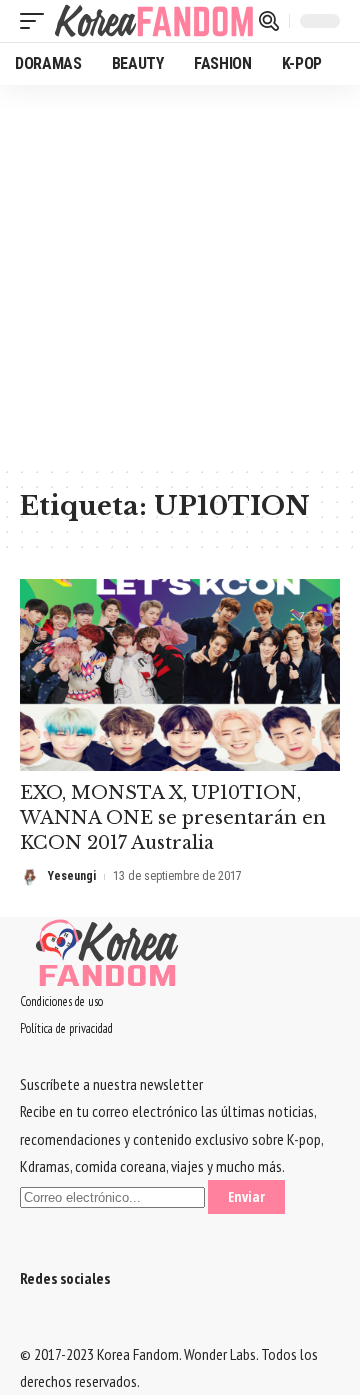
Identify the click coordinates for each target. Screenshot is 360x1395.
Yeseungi (72, 876)
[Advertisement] (180, 275)
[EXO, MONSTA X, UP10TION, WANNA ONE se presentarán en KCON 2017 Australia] (180, 675)
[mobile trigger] (37, 21)
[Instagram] (62, 1327)
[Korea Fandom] (154, 21)
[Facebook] (26, 1327)
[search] (269, 21)
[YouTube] (50, 1327)
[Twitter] (38, 1327)
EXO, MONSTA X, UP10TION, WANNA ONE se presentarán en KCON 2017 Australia (173, 818)
